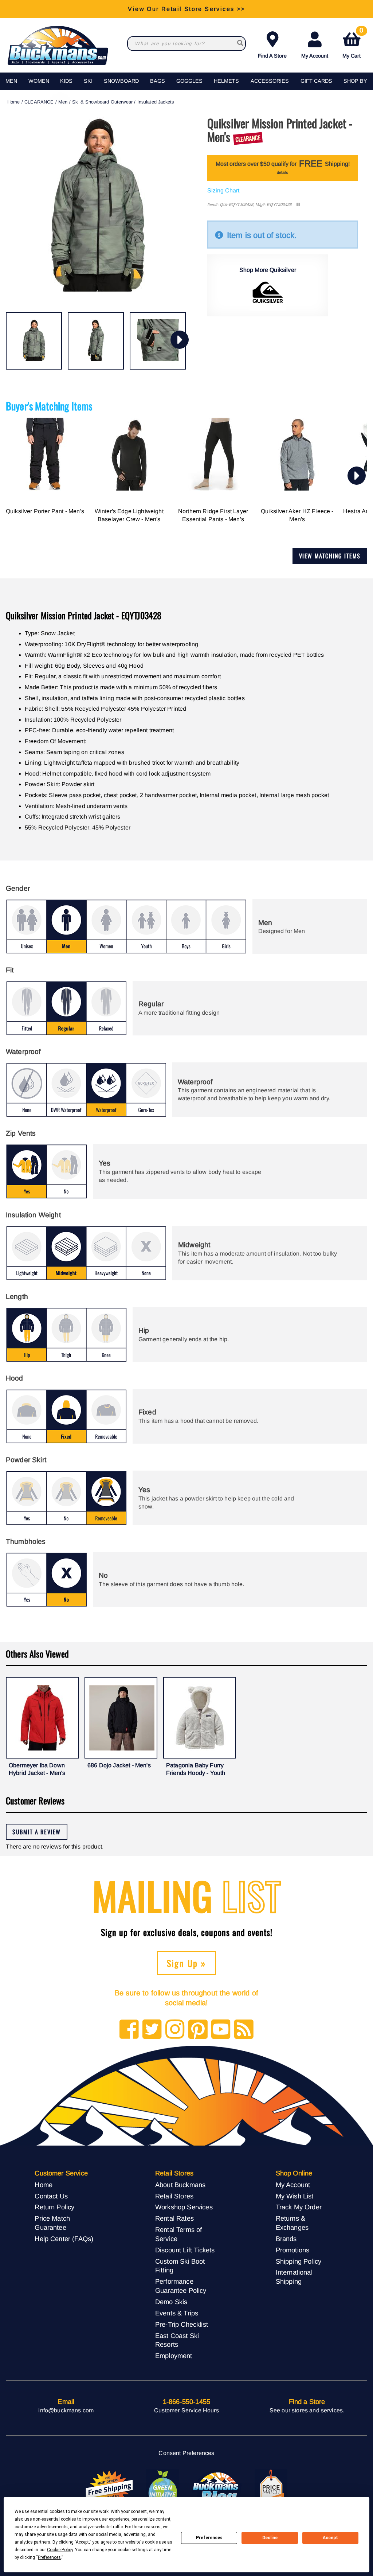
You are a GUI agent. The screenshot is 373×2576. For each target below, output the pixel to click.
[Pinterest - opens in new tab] (198, 2030)
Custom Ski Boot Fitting (180, 2266)
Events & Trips (177, 2313)
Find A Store (272, 56)
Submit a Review (37, 1832)
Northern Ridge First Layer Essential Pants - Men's (213, 515)
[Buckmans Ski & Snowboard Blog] (217, 2489)
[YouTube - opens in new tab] (221, 2030)
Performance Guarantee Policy (181, 2286)
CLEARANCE (39, 102)
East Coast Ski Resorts (177, 2340)
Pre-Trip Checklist (182, 2324)
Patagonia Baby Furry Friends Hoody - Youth (196, 1769)
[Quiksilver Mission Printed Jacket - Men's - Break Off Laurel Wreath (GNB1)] (34, 341)
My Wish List (295, 2196)
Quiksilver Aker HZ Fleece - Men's (297, 515)
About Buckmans (180, 2185)
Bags (158, 81)
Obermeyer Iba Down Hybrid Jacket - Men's (37, 1769)
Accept (330, 2538)
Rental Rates (174, 2218)
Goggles (189, 81)
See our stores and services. (307, 2410)
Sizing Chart (223, 190)
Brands (286, 2239)
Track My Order (299, 2207)
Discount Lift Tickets (185, 2250)
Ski (88, 81)
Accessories (270, 81)
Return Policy (54, 2207)
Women (39, 81)
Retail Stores (174, 2196)
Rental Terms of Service (178, 2234)
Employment (174, 2356)
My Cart (353, 44)
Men (11, 81)
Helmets (226, 81)
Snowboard (121, 81)
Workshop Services (184, 2207)
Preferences (209, 2538)
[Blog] (244, 2030)
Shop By (355, 81)
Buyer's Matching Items (49, 406)
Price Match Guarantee (52, 2223)
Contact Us (51, 2196)
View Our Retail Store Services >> (186, 9)
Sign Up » (187, 1963)
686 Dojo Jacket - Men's (119, 1765)
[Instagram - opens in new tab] (175, 2030)
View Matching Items (330, 556)
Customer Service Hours (186, 2410)
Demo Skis (171, 2302)
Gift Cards (316, 81)
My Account (315, 56)
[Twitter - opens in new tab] (152, 2030)
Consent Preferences (186, 2453)
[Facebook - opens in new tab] (129, 2030)
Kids (66, 81)
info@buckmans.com (66, 2410)
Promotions (293, 2250)
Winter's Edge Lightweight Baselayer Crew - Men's (129, 515)
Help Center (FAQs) (64, 2239)
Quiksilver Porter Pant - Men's (45, 511)
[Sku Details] (298, 205)
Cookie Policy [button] (60, 2550)
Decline (270, 2538)
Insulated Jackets (156, 102)
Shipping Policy (299, 2261)
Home (14, 102)
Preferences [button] (49, 2557)
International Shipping (294, 2277)
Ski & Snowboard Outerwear (102, 102)
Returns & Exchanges (292, 2223)
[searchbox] (240, 44)
